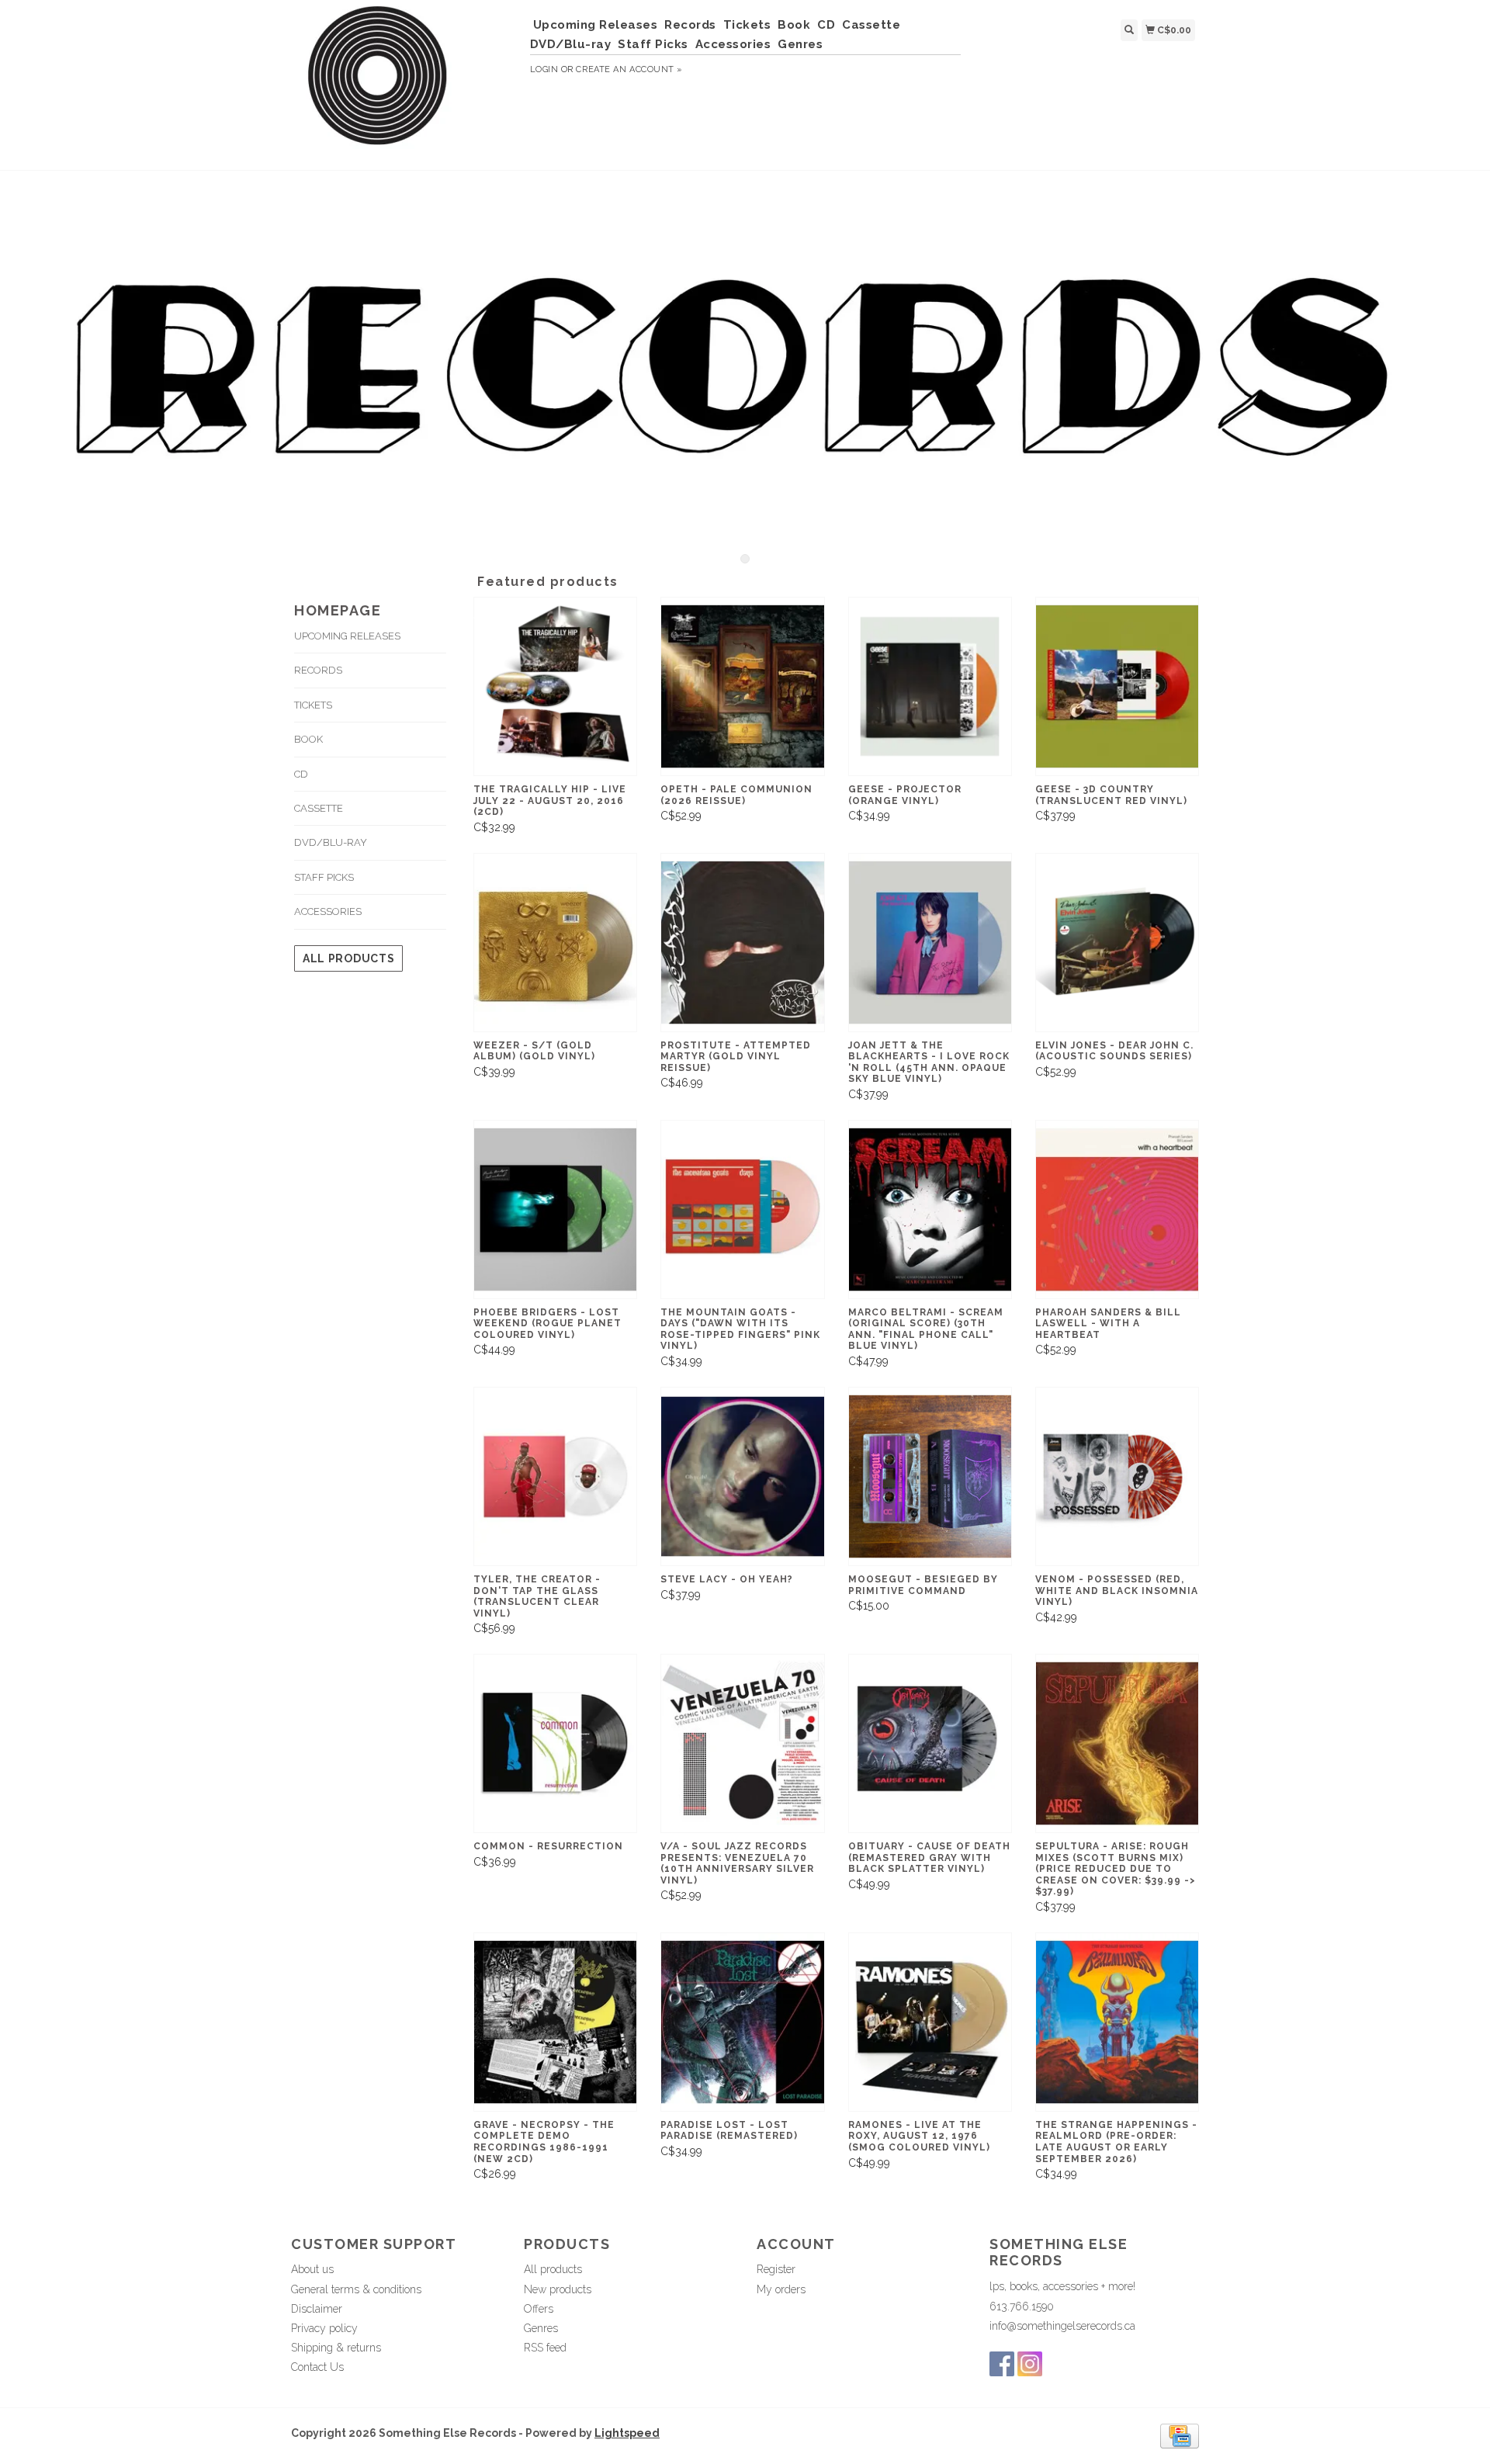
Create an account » (629, 69)
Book (794, 25)
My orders (781, 2289)
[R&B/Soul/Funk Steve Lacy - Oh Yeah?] (742, 1476)
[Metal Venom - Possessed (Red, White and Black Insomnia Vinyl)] (1117, 1476)
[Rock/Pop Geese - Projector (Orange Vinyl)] (930, 686)
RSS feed (545, 2348)
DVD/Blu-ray (571, 44)
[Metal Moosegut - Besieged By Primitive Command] (930, 1476)
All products (348, 958)
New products (558, 2289)
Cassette (871, 25)
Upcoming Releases (596, 25)
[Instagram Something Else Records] (1030, 2364)
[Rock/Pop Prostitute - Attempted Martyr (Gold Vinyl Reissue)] (742, 943)
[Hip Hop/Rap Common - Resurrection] (555, 1743)
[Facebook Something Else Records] (1002, 2364)
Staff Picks (653, 44)
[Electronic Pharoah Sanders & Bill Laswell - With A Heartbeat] (1117, 1209)
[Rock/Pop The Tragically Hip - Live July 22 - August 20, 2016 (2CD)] (555, 686)
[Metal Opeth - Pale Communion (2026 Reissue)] (742, 686)
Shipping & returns (336, 2348)
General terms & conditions (356, 2289)
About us (312, 2269)
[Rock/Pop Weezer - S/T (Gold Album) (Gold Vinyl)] (555, 943)
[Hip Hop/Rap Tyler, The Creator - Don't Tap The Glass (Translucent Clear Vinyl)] (555, 1476)
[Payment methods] (1180, 2435)
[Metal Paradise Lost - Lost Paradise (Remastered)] (742, 2022)
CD (826, 25)
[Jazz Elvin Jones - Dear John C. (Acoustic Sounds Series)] (1117, 943)
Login (544, 69)
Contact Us (317, 2367)
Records (690, 25)
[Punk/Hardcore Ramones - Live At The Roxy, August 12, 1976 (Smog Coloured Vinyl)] (930, 2022)
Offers (539, 2309)
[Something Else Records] (405, 83)
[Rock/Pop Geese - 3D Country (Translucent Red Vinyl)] (1117, 686)
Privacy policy (324, 2328)
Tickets (747, 25)
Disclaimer (317, 2309)
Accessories (733, 44)
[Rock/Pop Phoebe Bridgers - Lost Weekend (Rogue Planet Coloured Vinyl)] (555, 1209)
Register (776, 2269)
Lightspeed (627, 2433)
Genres (800, 44)
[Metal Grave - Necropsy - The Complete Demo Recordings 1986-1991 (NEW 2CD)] (555, 2022)
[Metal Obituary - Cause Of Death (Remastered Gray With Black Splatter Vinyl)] (930, 1743)
